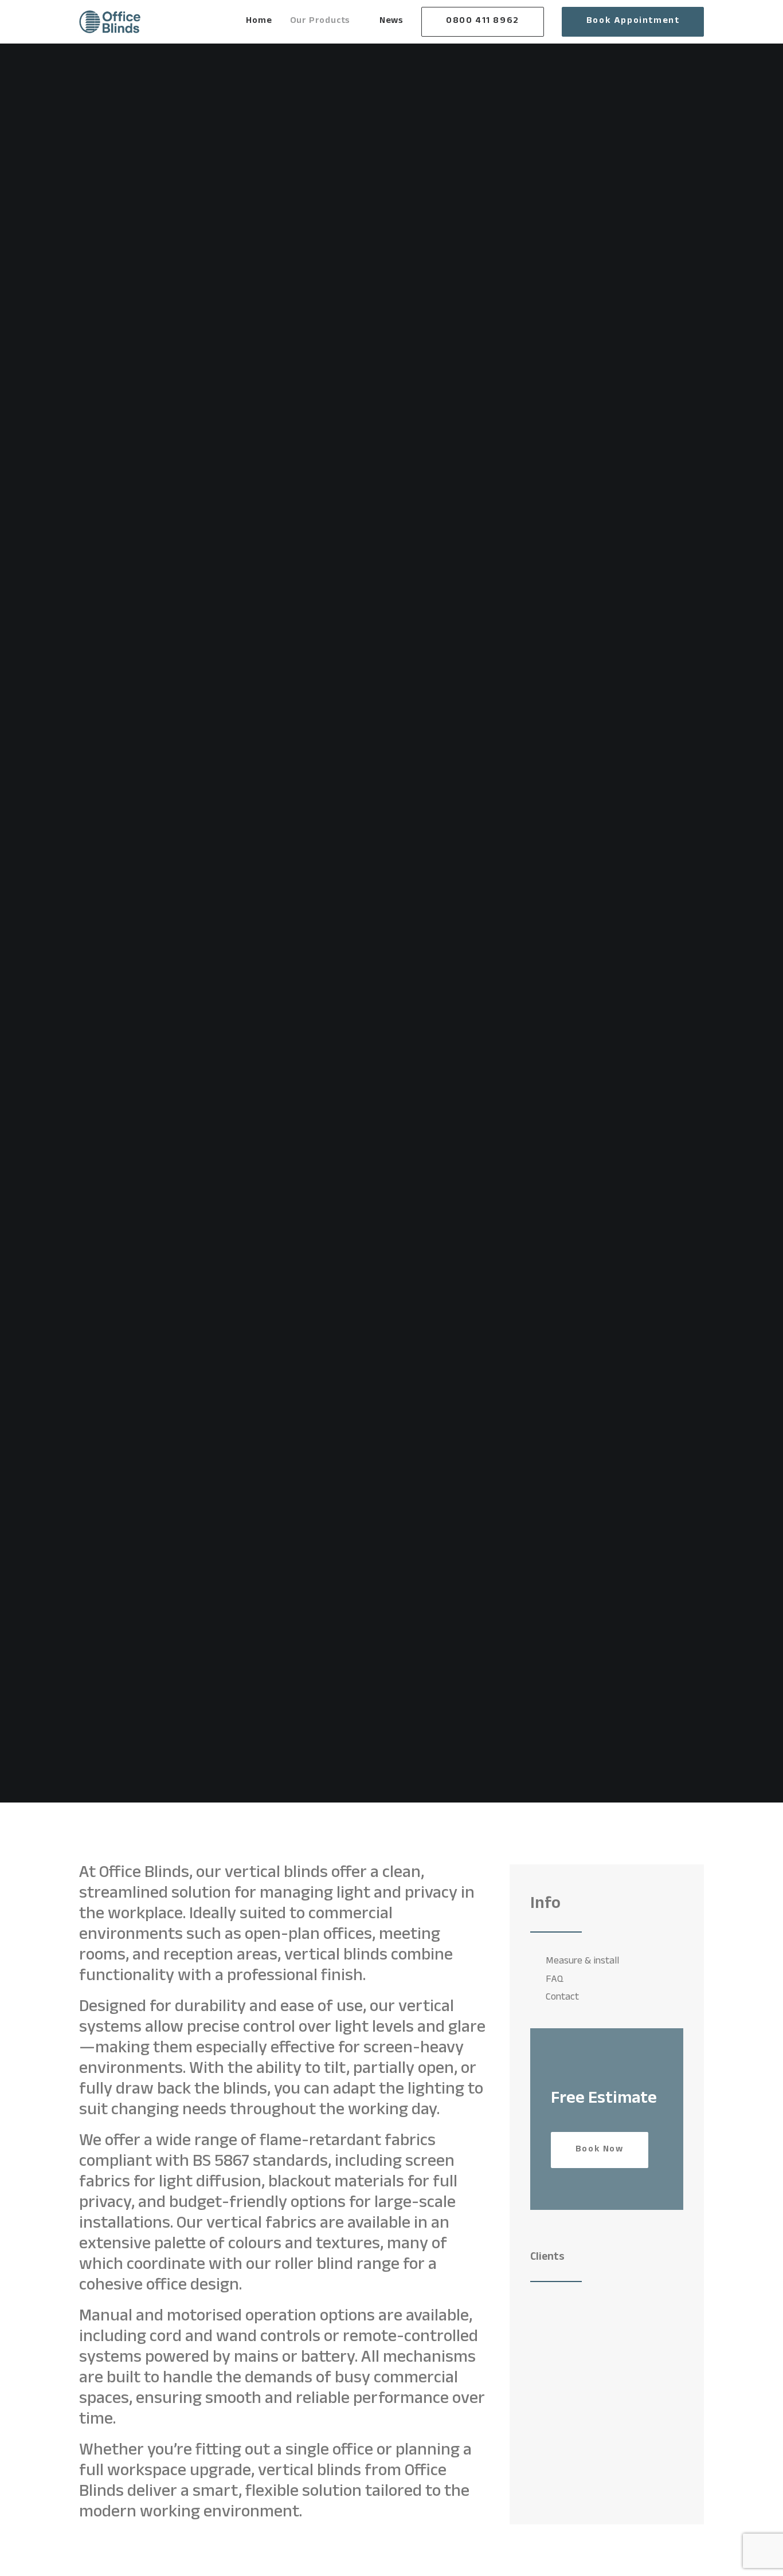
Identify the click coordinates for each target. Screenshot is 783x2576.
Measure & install (582, 1962)
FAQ (555, 1980)
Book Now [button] (600, 2150)
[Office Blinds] (110, 22)
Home (259, 21)
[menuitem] (263, 22)
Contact (562, 1998)
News (391, 21)
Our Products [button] (320, 21)
